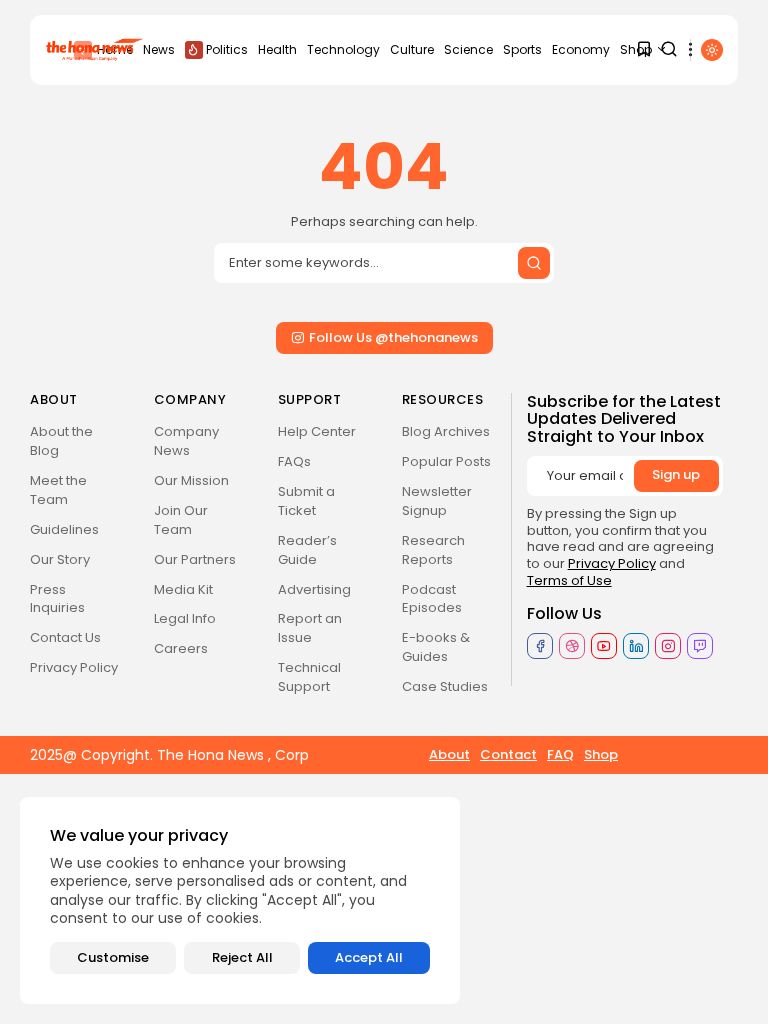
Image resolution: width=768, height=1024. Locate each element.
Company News (186, 441)
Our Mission (191, 480)
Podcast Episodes (432, 599)
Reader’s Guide (307, 550)
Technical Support (309, 677)
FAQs (294, 461)
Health (277, 49)
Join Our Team (181, 520)
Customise (113, 957)
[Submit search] (534, 263)
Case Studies (445, 686)
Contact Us (65, 637)
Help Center (317, 431)
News (159, 49)
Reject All (242, 957)
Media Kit (183, 589)
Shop (601, 754)
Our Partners (195, 559)
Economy (581, 49)
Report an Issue (310, 628)
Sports (522, 49)
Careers (181, 648)
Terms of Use (569, 580)
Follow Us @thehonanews (393, 337)
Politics (227, 49)
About (449, 754)
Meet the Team (58, 490)
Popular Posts (446, 461)
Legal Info (185, 618)
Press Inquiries (57, 599)
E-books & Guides (436, 647)
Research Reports (433, 550)
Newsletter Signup (437, 501)
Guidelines (64, 529)
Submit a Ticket (306, 501)
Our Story (60, 559)
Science (468, 49)
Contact (508, 754)
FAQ (560, 754)
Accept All (369, 957)
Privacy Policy (74, 667)
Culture (412, 49)
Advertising (314, 589)
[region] (240, 900)
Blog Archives (446, 431)
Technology (343, 49)
